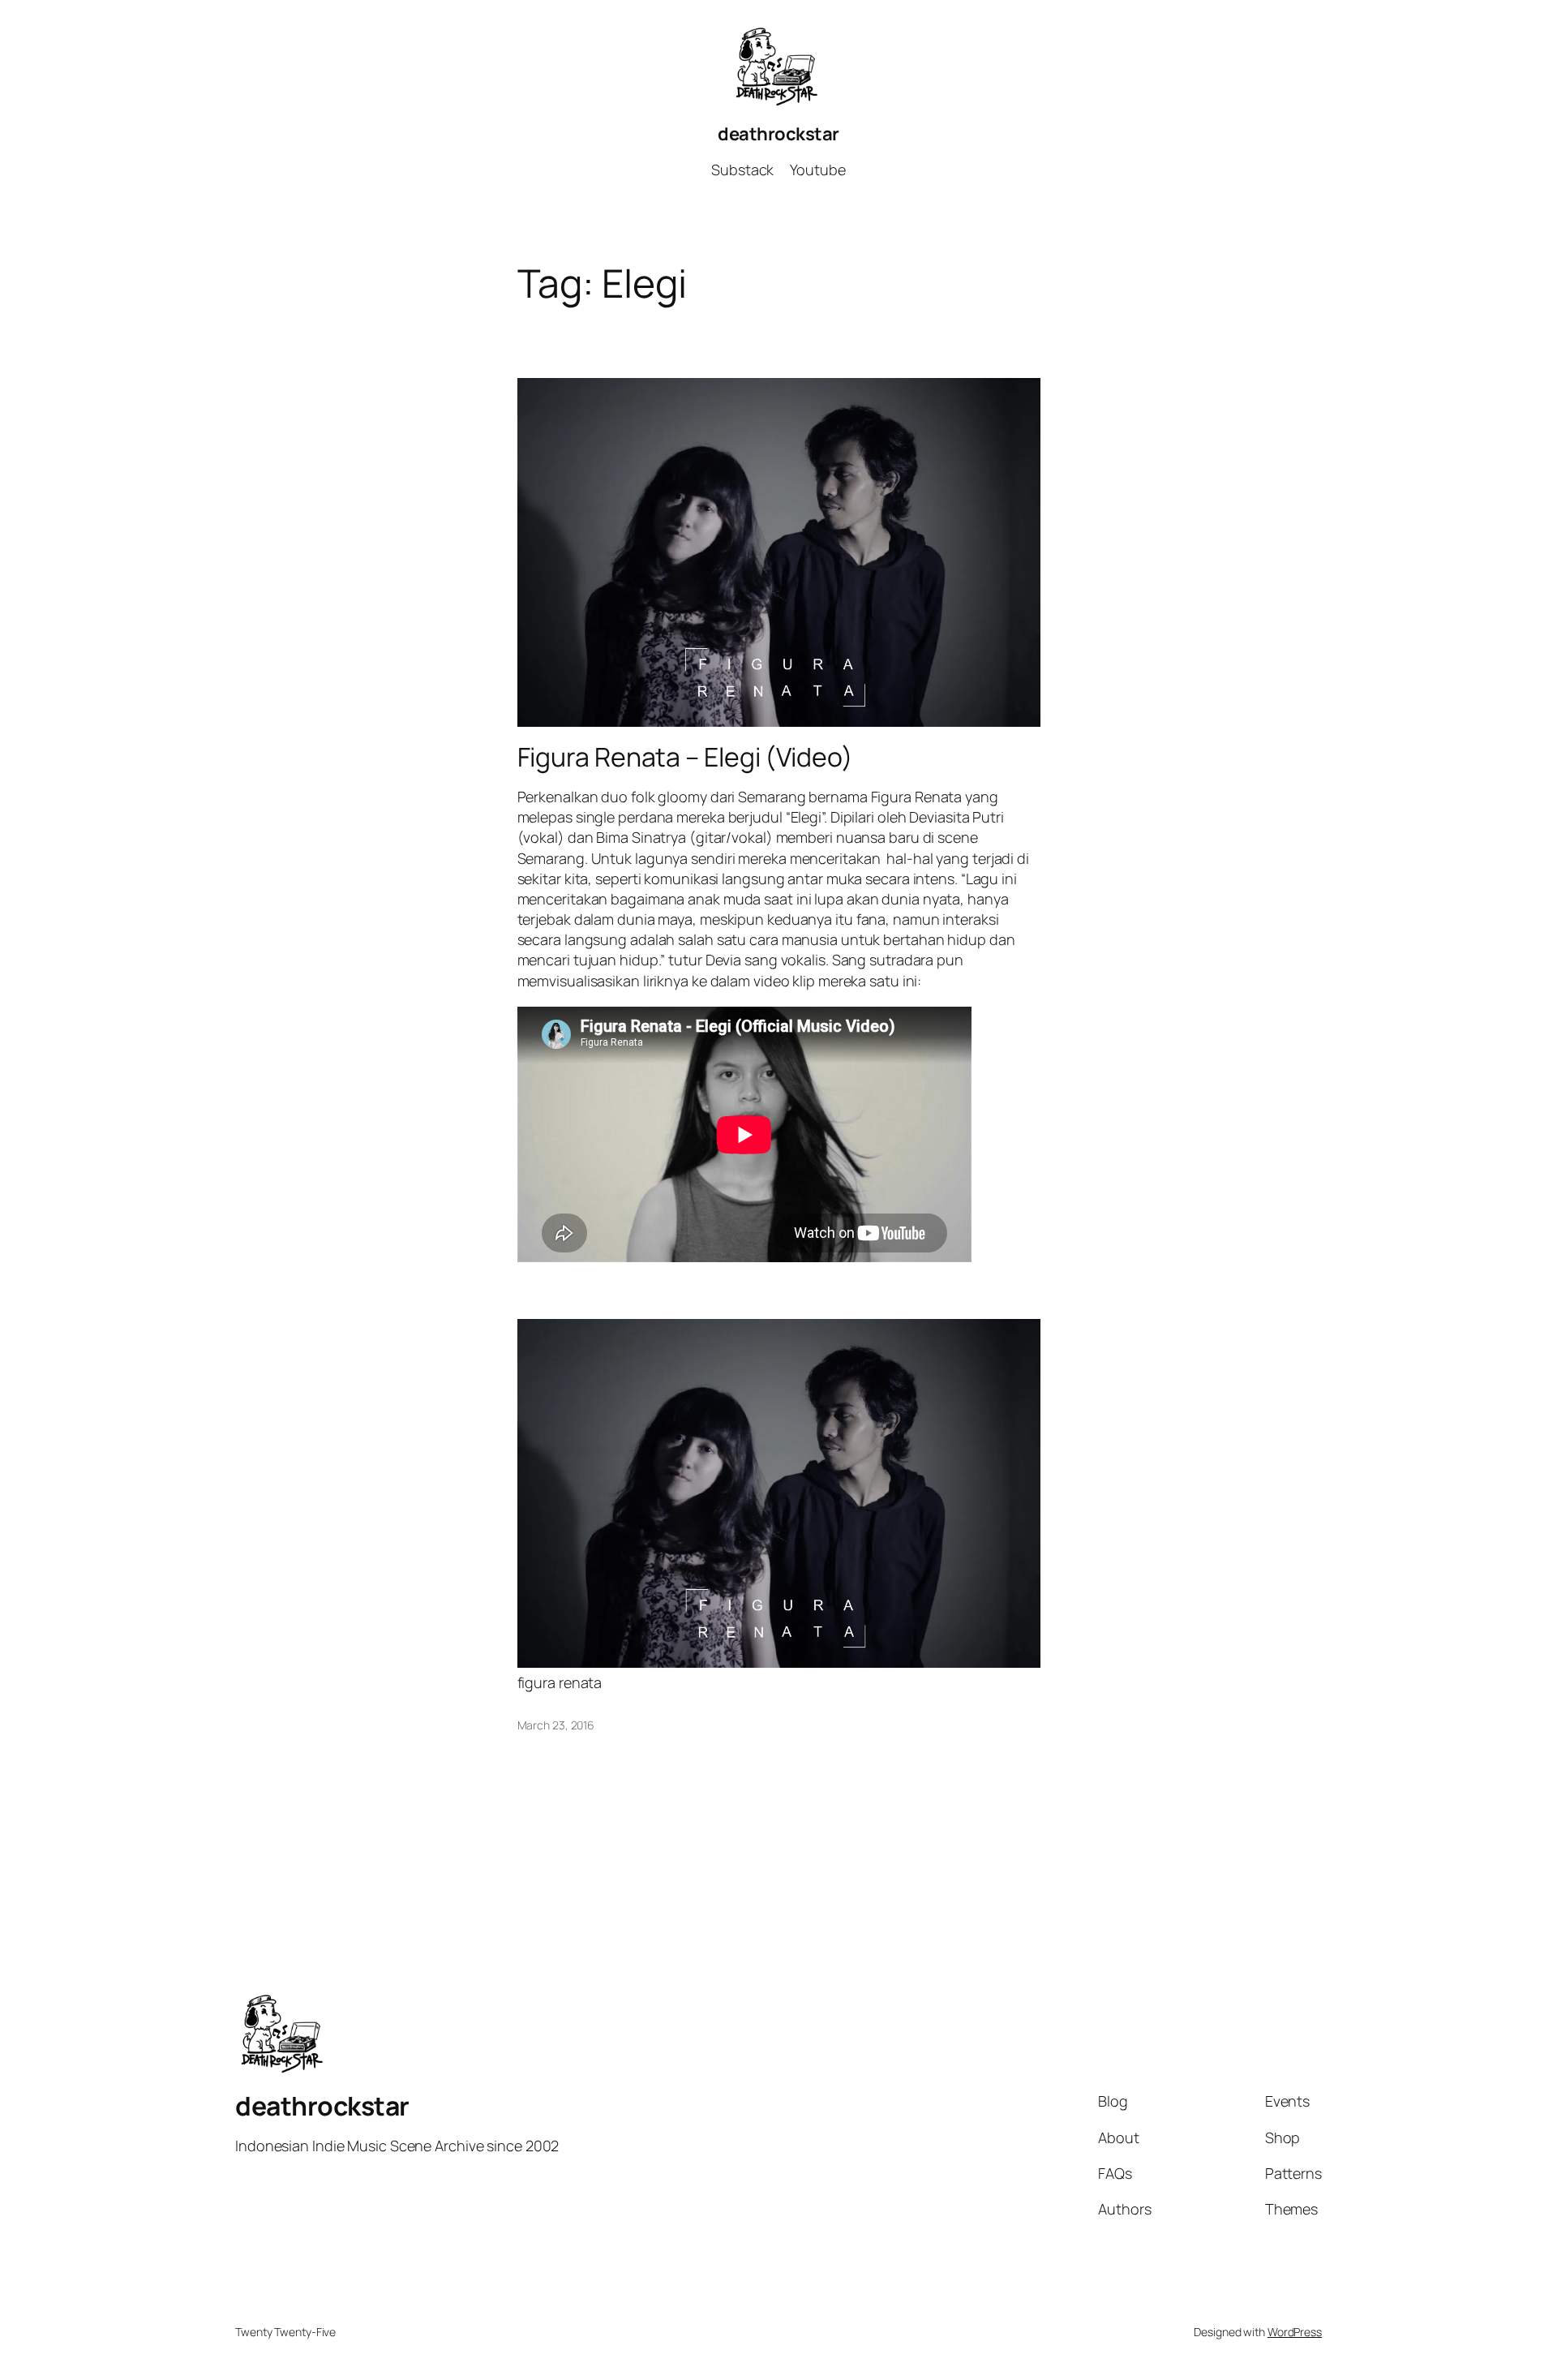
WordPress (1295, 2332)
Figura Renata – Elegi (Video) (685, 757)
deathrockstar (778, 134)
